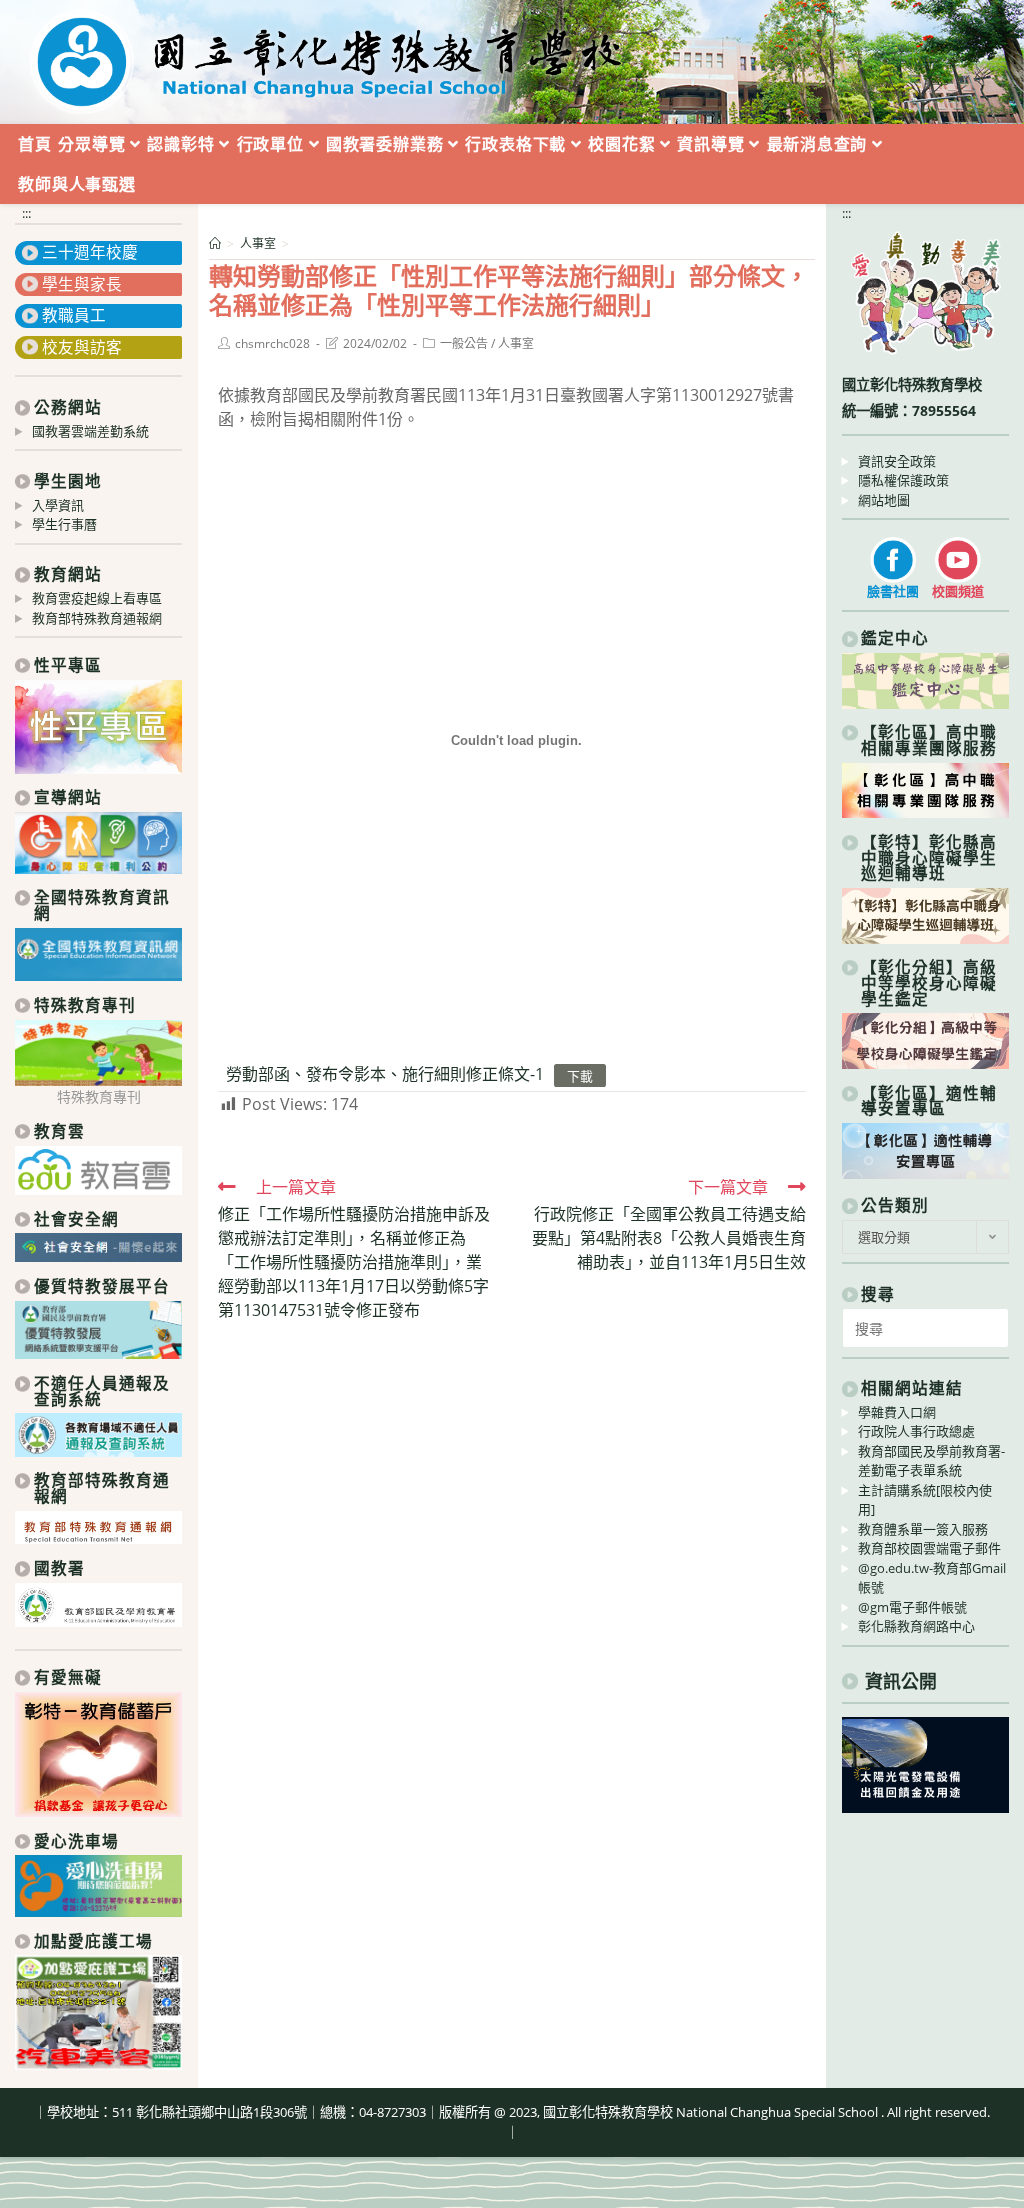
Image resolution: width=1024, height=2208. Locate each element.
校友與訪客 (82, 347)
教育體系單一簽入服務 (923, 1529)
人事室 (516, 343)
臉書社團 (893, 591)
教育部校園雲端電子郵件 (929, 1548)
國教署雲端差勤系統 (90, 431)
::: (26, 213)
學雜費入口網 (897, 1412)
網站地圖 (884, 500)
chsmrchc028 (272, 343)
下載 (580, 1075)
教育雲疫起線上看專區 (97, 598)
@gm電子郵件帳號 (912, 1607)
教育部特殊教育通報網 (97, 618)
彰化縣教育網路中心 (916, 1626)
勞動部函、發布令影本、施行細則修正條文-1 (385, 1074)
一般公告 (464, 343)
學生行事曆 (64, 524)
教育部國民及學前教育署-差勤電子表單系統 (931, 1461)
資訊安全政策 (897, 461)
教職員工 (74, 315)
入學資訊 (58, 505)
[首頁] (215, 243)
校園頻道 (958, 591)
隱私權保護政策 (903, 480)
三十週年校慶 (90, 252)
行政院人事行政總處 (916, 1431)
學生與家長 (82, 284)
